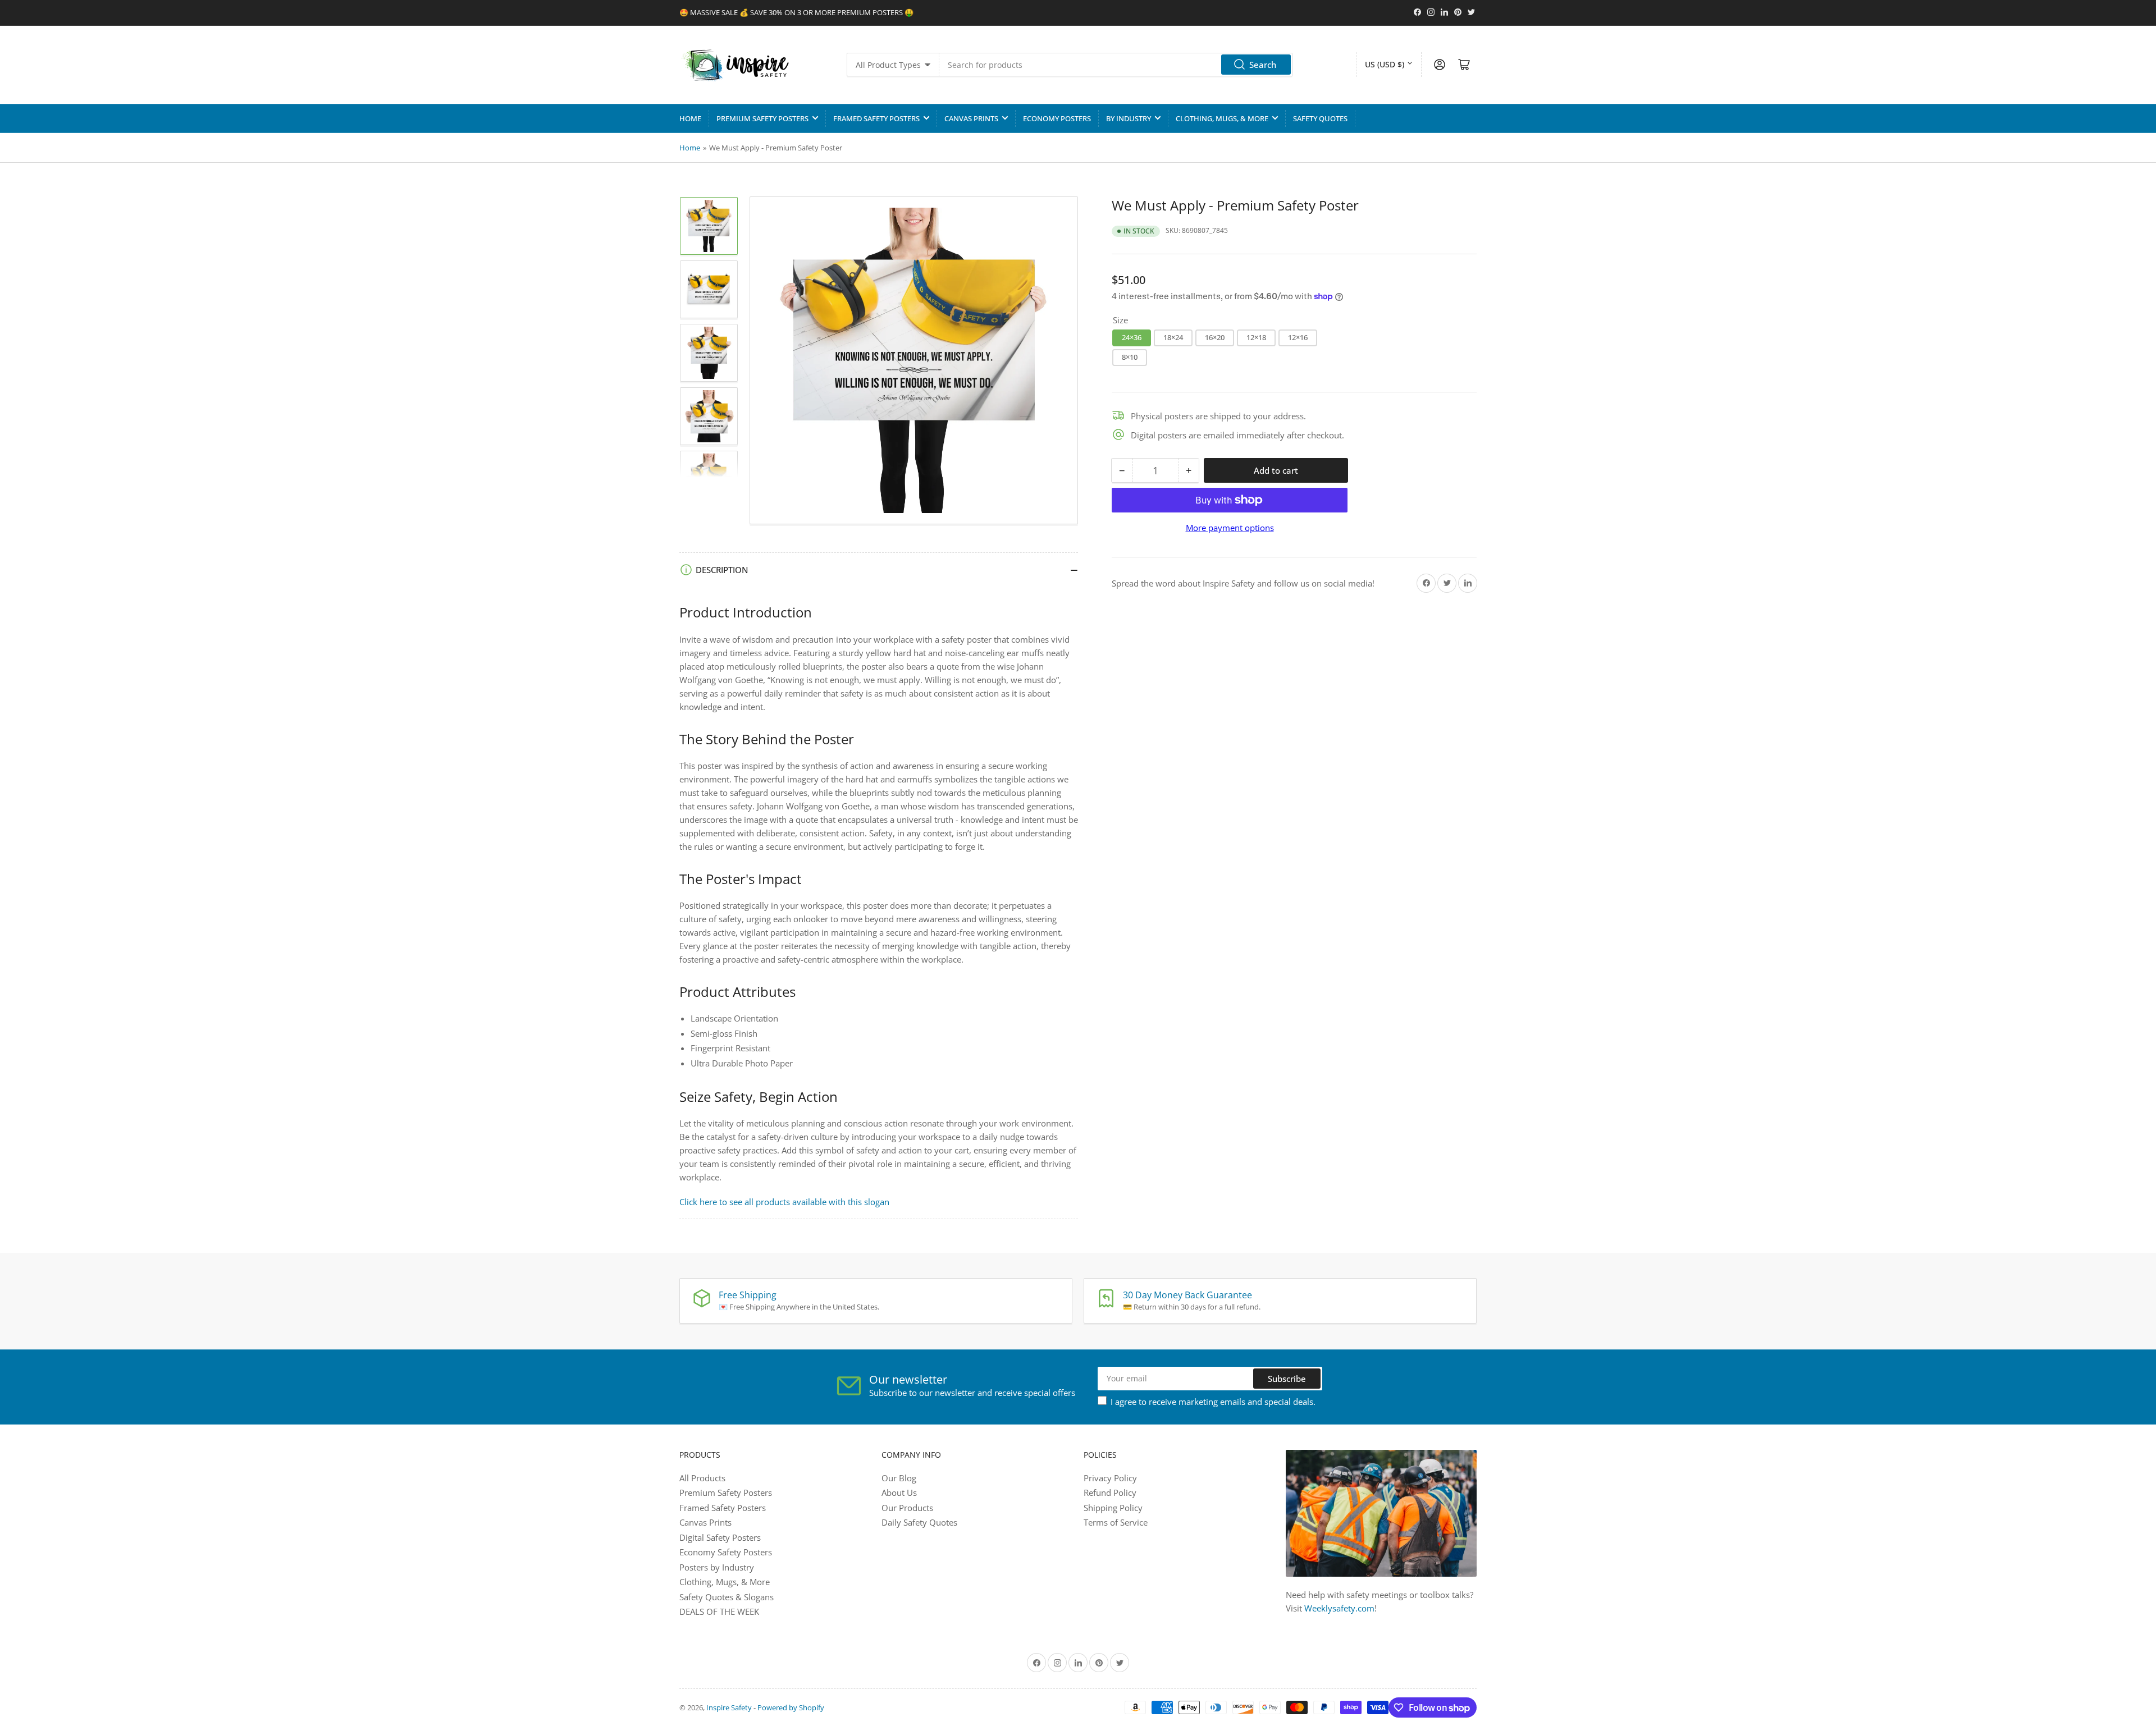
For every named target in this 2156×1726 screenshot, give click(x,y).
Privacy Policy (1110, 1478)
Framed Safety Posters (876, 118)
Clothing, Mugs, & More (1222, 118)
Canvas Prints (971, 118)
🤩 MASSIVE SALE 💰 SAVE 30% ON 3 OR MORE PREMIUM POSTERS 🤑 (796, 12)
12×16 (1298, 337)
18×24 (1173, 337)
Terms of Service (1116, 1522)
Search (1263, 65)
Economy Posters (1057, 118)
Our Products (907, 1508)
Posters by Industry (717, 1567)
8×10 (1130, 357)
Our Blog (899, 1478)
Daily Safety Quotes (919, 1522)
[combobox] (1116, 65)
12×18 (1256, 337)
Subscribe (1287, 1379)
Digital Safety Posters (720, 1537)
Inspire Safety (729, 1707)
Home (690, 118)
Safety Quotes (1320, 118)
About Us (899, 1492)
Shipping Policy (1113, 1508)
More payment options (1230, 528)
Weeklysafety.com (1339, 1608)
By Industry (1129, 118)
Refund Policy (1110, 1492)
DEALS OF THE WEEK (719, 1611)
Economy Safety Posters (726, 1552)
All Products (702, 1478)
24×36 (1132, 337)
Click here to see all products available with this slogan (784, 1202)
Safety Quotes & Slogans (727, 1597)
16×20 (1215, 337)
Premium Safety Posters (762, 118)
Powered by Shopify (791, 1707)
